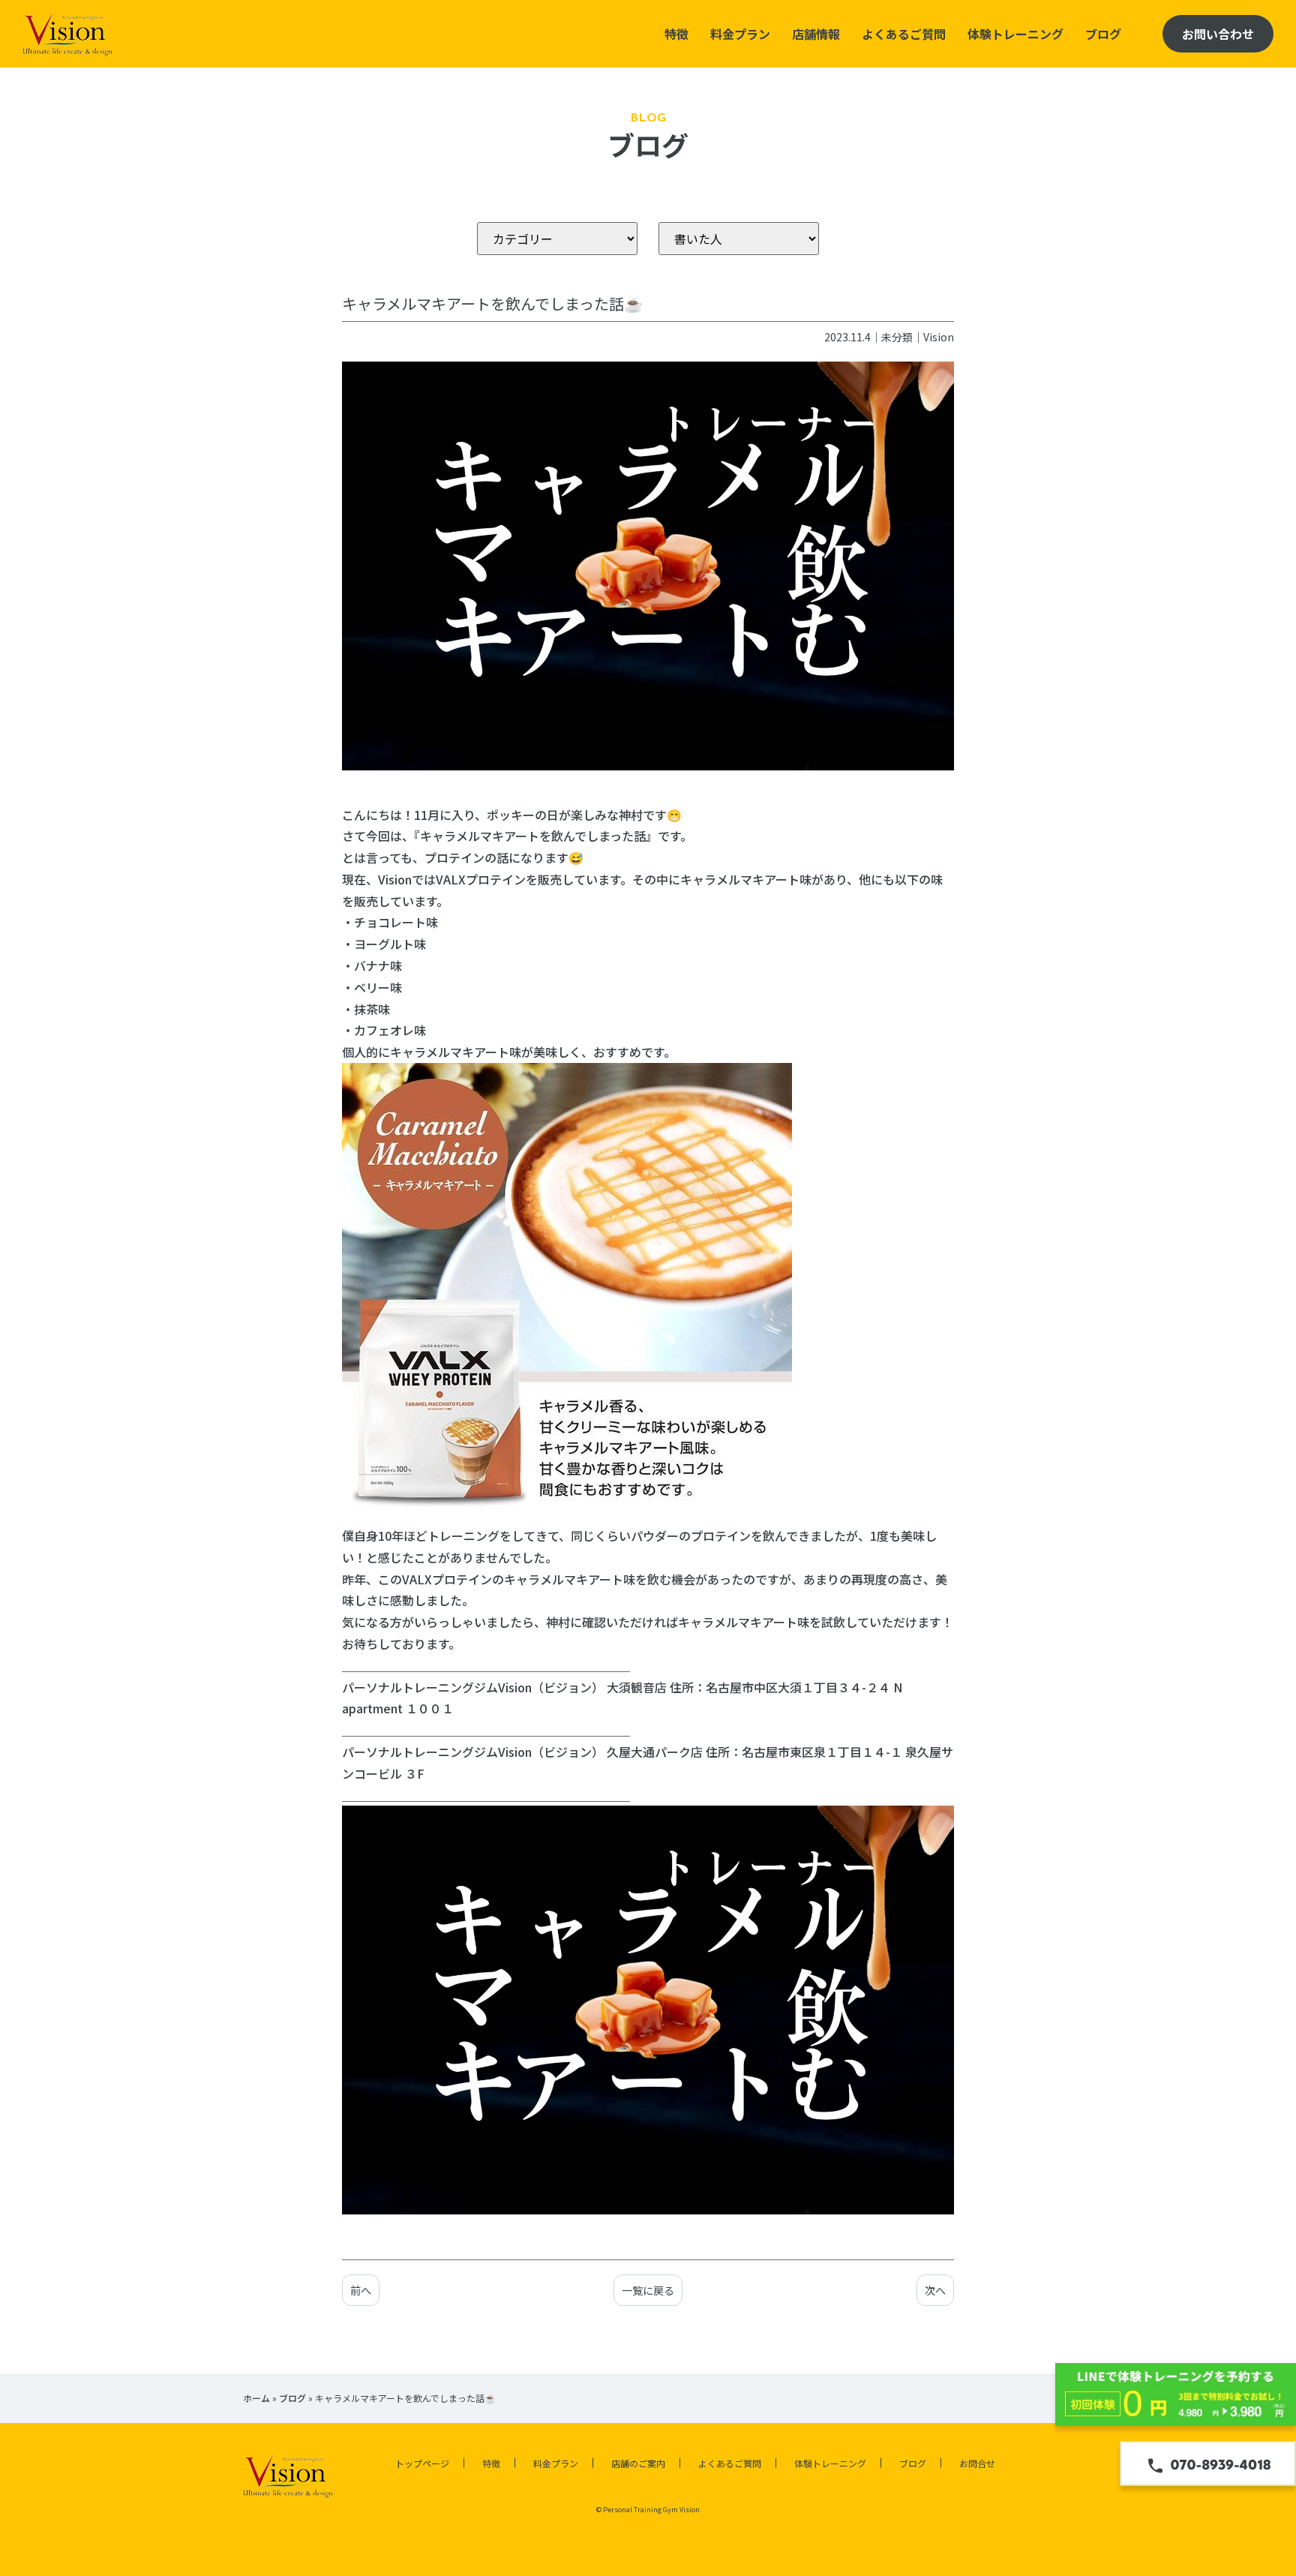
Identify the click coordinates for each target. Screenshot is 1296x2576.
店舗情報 (816, 34)
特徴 (676, 34)
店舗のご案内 (638, 2463)
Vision (939, 337)
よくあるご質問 (904, 34)
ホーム (256, 2398)
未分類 (897, 337)
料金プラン (740, 34)
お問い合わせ (1218, 34)
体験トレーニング (1015, 34)
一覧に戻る (648, 2290)
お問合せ (977, 2463)
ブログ (1103, 34)
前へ (361, 2290)
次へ (935, 2290)
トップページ (422, 2463)
